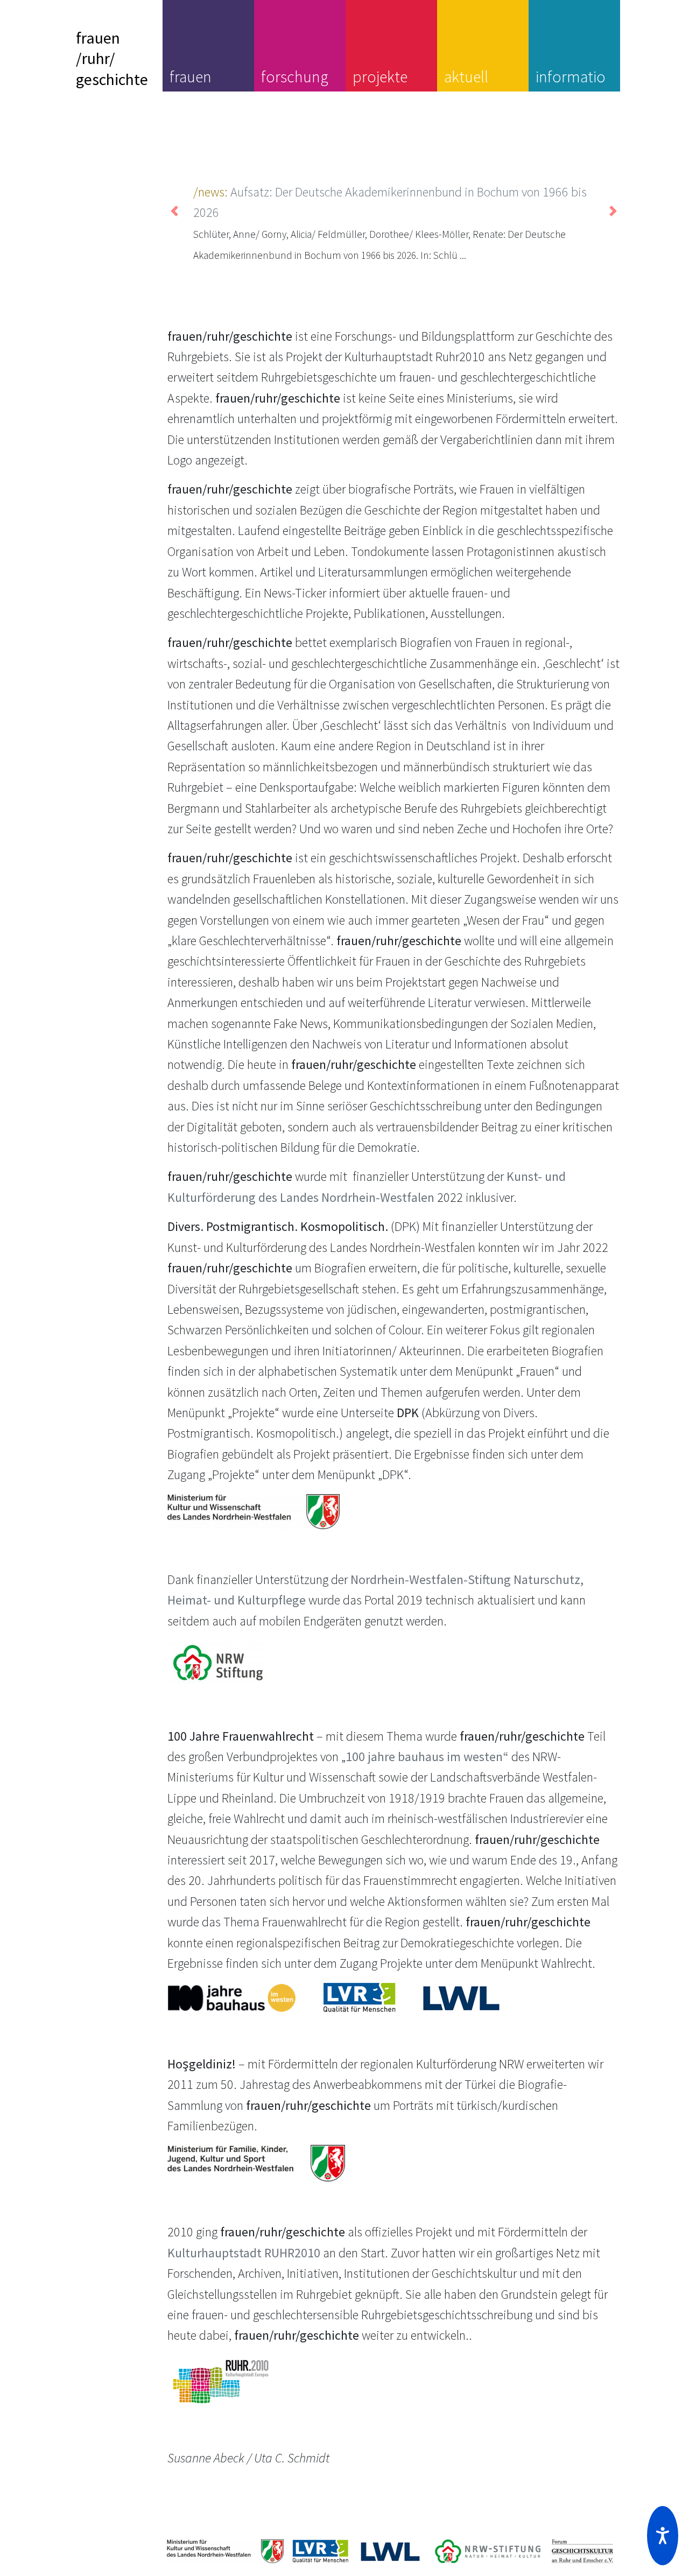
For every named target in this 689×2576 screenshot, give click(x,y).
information (571, 87)
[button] (663, 2536)
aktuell (466, 76)
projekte (380, 76)
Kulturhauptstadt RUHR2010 (244, 2253)
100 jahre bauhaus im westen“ (427, 1757)
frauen (191, 76)
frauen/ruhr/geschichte (112, 58)
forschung (295, 76)
